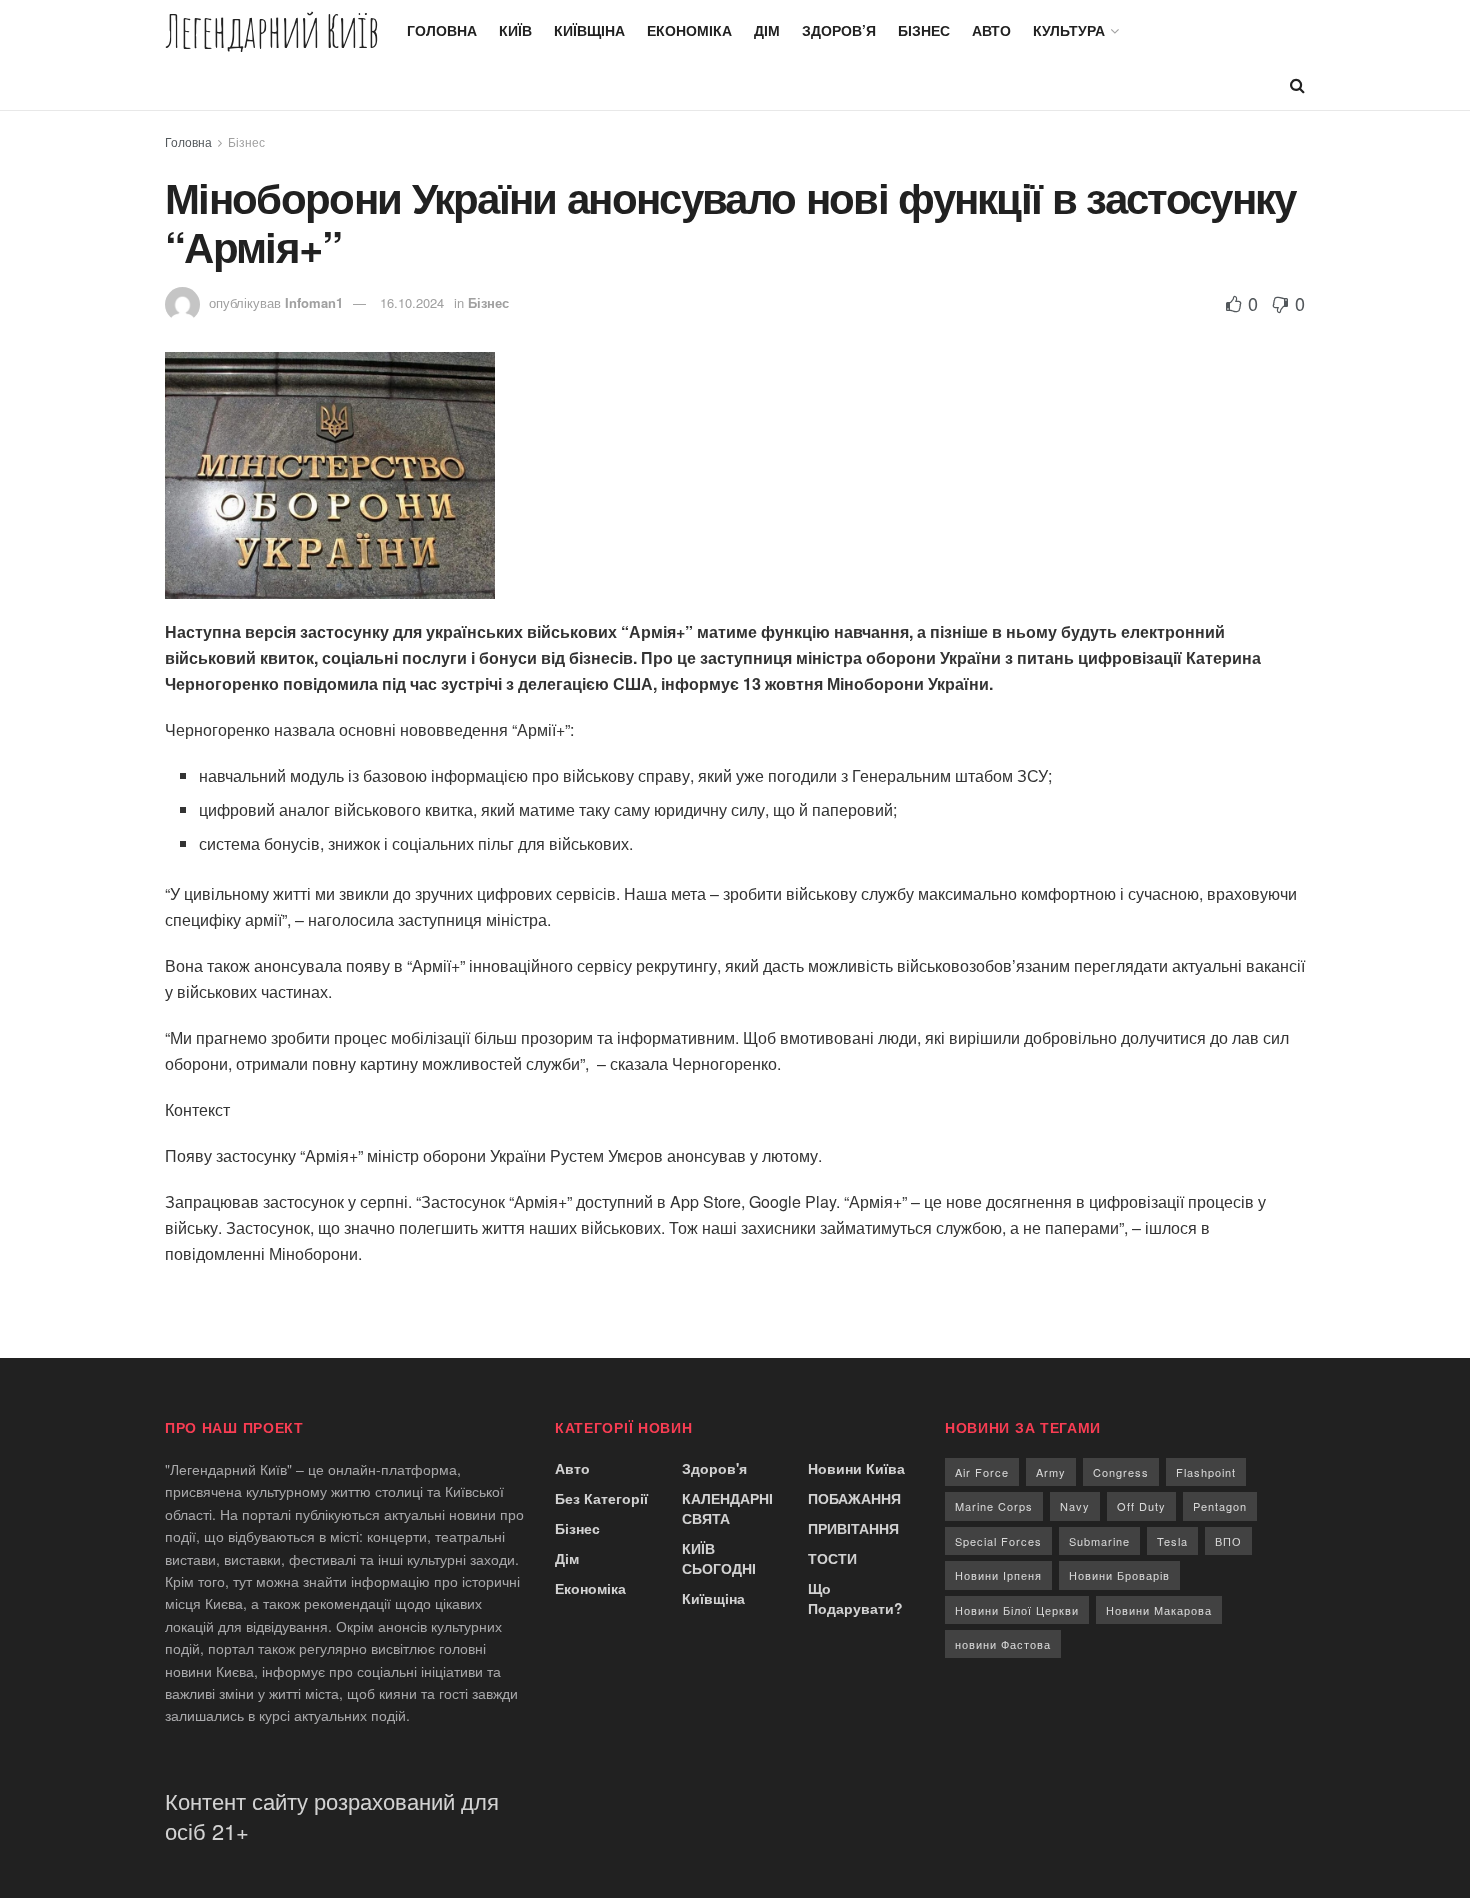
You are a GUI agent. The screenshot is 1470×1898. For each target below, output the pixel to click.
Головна (442, 30)
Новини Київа (856, 1468)
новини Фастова (1003, 1644)
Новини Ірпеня (998, 1575)
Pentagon (1220, 1506)
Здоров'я (714, 1468)
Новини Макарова (1159, 1610)
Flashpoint (1206, 1472)
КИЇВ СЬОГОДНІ (719, 1558)
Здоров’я (839, 30)
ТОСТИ (832, 1558)
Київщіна (589, 30)
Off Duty (1141, 1506)
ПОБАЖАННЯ (854, 1498)
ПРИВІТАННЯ (853, 1528)
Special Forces (998, 1541)
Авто (991, 30)
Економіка (689, 30)
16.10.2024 (412, 302)
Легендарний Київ (272, 30)
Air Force (982, 1472)
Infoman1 (314, 302)
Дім (767, 30)
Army (1051, 1472)
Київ (515, 30)
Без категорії (601, 1498)
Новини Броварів (1119, 1575)
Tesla (1172, 1541)
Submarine (1099, 1541)
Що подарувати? (855, 1598)
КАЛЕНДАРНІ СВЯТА (727, 1508)
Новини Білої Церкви (1017, 1610)
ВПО (1228, 1541)
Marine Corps (994, 1506)
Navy (1075, 1506)
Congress (1121, 1472)
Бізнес (924, 30)
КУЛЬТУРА (1069, 30)
